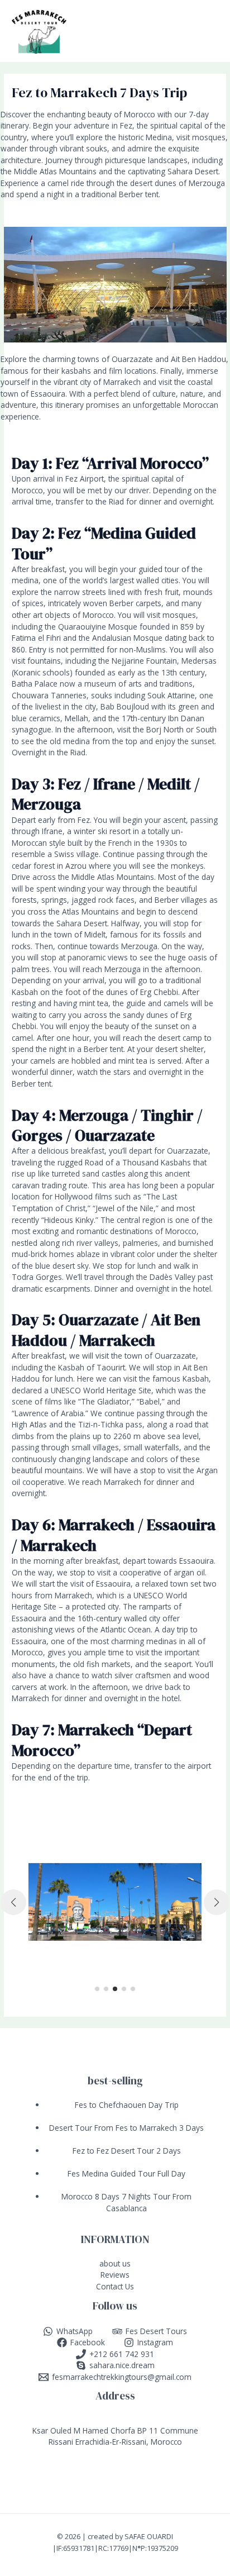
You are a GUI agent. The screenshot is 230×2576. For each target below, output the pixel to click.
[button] (97, 1989)
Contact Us (115, 2286)
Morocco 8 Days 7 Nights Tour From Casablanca (126, 2202)
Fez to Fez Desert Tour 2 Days (127, 2151)
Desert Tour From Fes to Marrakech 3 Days (126, 2128)
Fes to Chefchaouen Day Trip (127, 2105)
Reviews (115, 2275)
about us (115, 2263)
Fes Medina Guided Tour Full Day (126, 2173)
